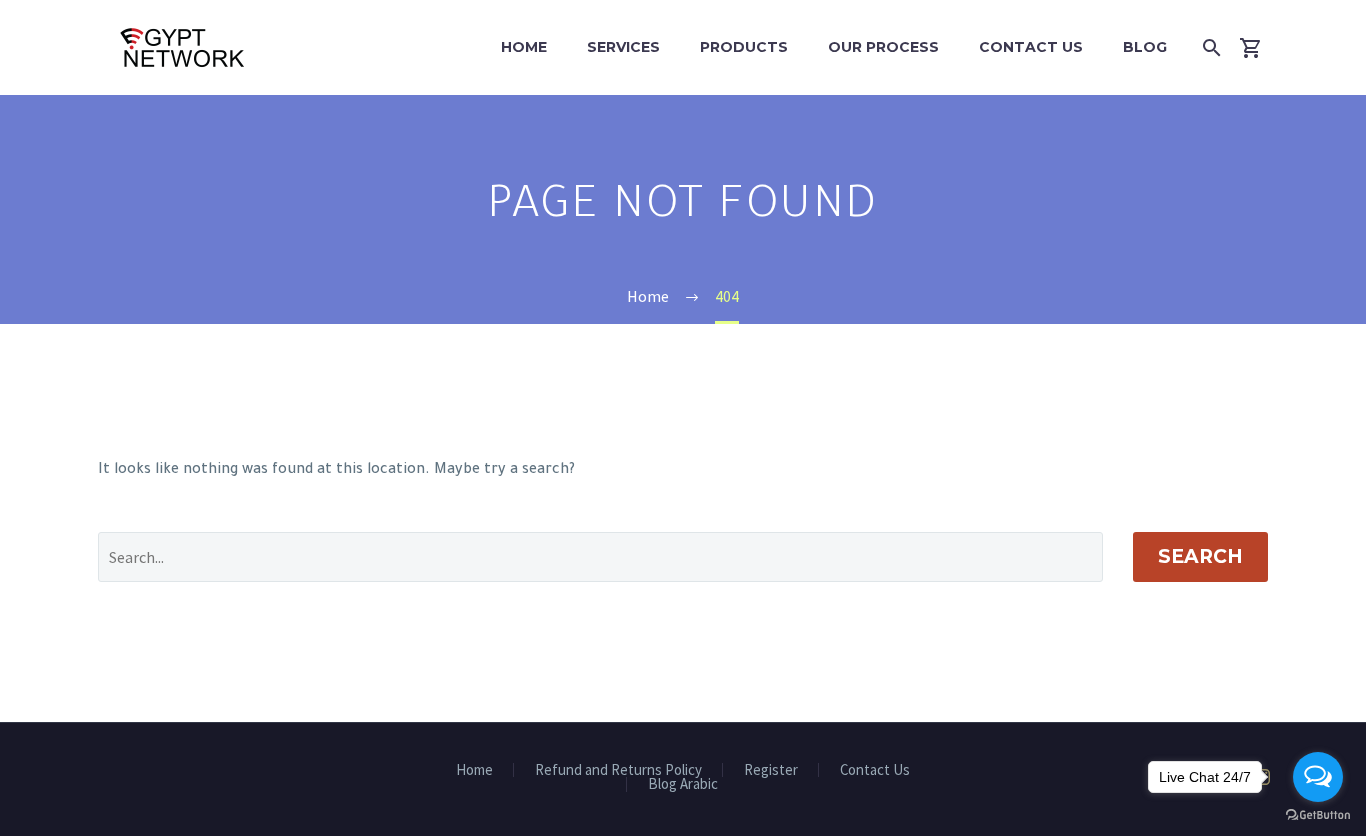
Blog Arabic (683, 784)
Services (623, 47)
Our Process (883, 47)
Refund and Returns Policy (618, 770)
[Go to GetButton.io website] (1318, 815)
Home (524, 47)
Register (771, 770)
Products (744, 47)
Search (1200, 556)
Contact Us (1031, 47)
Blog (1145, 47)
